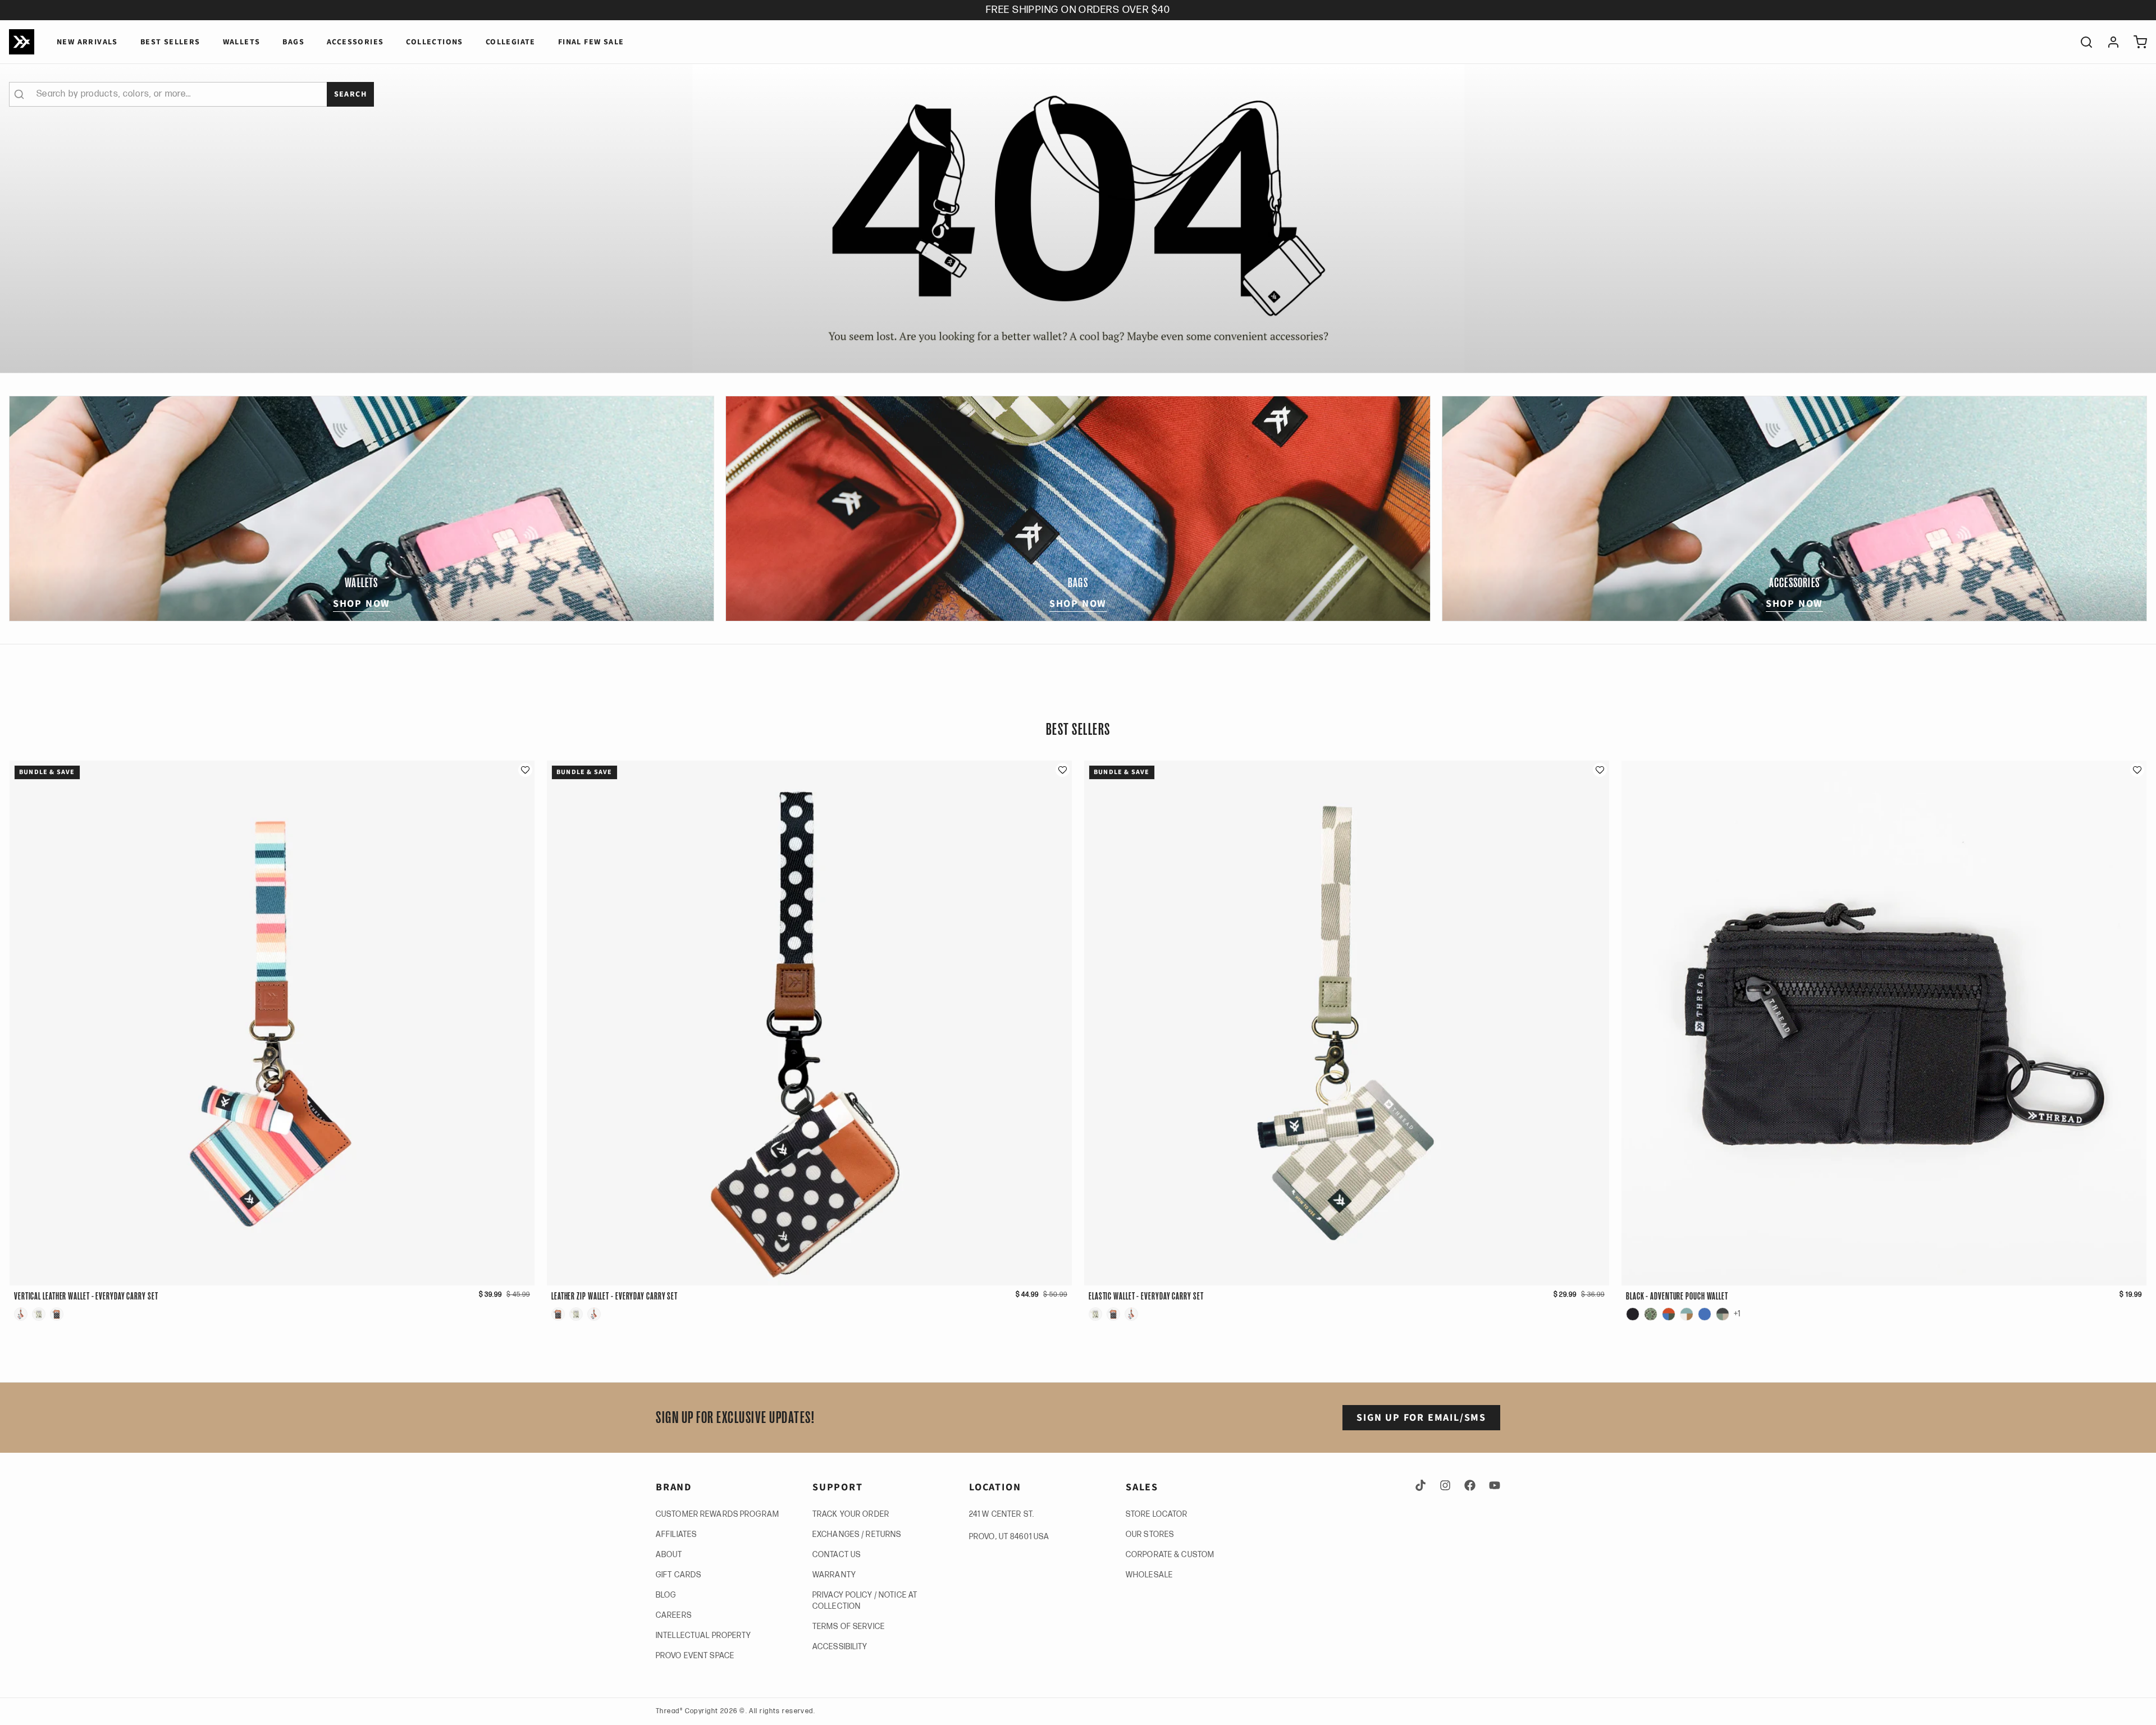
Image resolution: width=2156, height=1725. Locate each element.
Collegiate (511, 42)
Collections (434, 42)
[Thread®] (22, 42)
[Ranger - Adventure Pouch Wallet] (1723, 1314)
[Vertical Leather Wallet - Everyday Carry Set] (21, 1314)
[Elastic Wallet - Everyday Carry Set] (39, 1314)
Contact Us (837, 1555)
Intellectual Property (704, 1635)
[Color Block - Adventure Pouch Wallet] (1669, 1314)
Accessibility (840, 1647)
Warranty (834, 1575)
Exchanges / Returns (857, 1534)
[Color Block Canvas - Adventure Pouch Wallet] (1687, 1314)
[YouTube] (1492, 1485)
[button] (525, 770)
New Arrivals (87, 42)
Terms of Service (849, 1626)
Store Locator (1157, 1514)
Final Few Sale (591, 42)
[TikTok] (1423, 1485)
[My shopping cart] (2136, 42)
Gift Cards (679, 1575)
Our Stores (1150, 1534)
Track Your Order (851, 1514)
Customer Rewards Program (718, 1514)
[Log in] (2109, 42)
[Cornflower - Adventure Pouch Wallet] (1705, 1314)
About (669, 1555)
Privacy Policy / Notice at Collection (865, 1601)
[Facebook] (1470, 1485)
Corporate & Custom (1170, 1555)
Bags (293, 42)
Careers (674, 1615)
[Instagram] (1445, 1485)
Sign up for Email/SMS (1421, 1418)
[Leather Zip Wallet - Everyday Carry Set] (57, 1314)
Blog (666, 1595)
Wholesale (1149, 1575)
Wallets (242, 42)
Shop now (362, 604)
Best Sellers (170, 42)
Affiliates (676, 1534)
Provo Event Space (695, 1656)
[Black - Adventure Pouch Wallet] (1633, 1314)
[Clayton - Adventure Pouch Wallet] (1651, 1314)
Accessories (355, 42)
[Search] (2082, 42)
